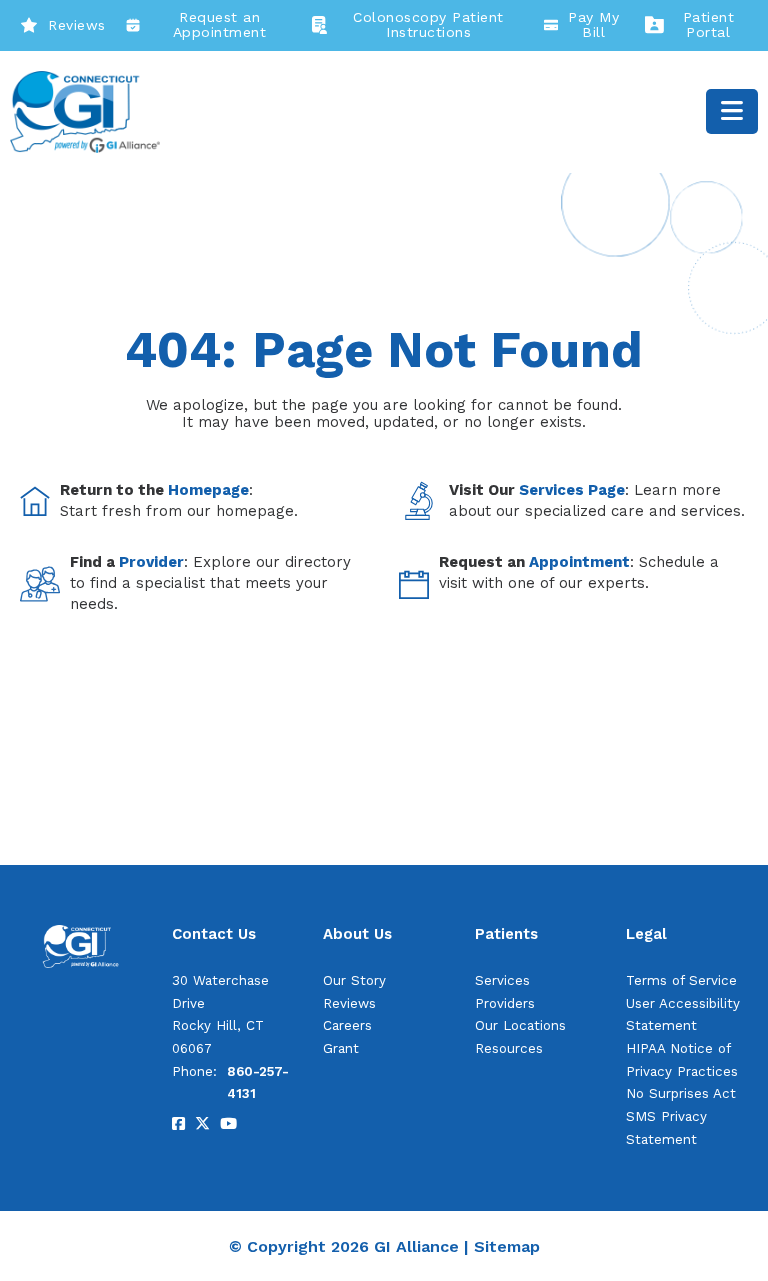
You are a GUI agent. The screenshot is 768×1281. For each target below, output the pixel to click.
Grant (341, 1048)
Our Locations (520, 1025)
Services (502, 980)
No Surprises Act (681, 1093)
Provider (151, 562)
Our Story (354, 980)
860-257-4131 (258, 1083)
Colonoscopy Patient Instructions (428, 25)
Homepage (208, 490)
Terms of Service (681, 980)
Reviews (77, 25)
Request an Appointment (220, 25)
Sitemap (507, 1246)
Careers (347, 1025)
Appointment (579, 562)
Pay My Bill (593, 25)
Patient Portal (709, 25)
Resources (509, 1048)
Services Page (572, 490)
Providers (505, 1003)
